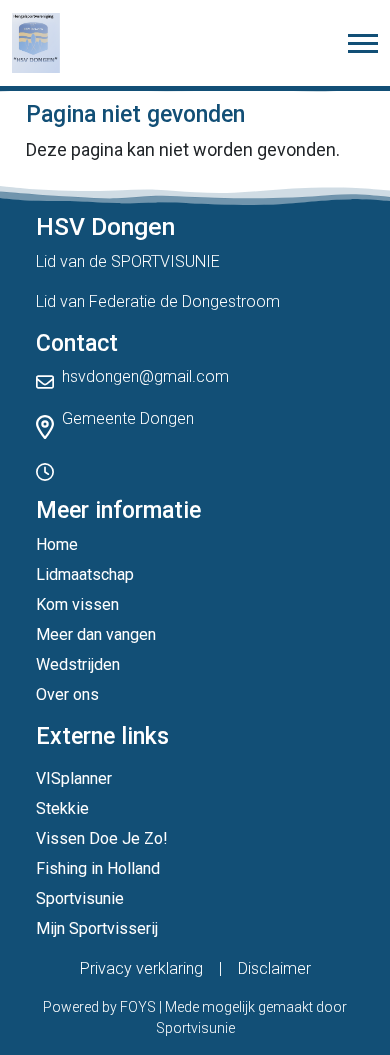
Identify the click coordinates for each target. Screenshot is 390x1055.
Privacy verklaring (141, 968)
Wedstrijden (78, 664)
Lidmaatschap (85, 574)
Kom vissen (77, 604)
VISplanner (74, 778)
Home (57, 544)
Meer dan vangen (96, 634)
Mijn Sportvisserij (97, 928)
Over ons (67, 694)
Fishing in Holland (98, 868)
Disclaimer (274, 968)
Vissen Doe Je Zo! (102, 838)
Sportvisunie (80, 898)
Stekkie (62, 808)
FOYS (138, 1007)
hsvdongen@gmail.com (145, 376)
